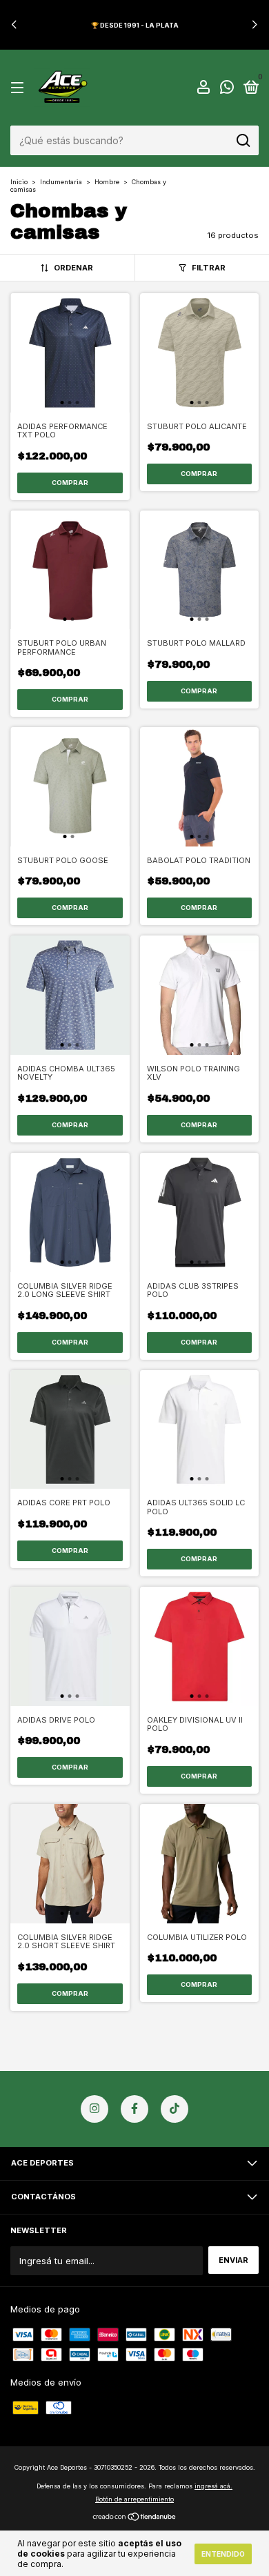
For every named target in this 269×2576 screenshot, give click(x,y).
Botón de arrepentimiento (134, 2499)
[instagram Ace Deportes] (94, 2109)
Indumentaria (61, 182)
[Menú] (20, 89)
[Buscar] (242, 141)
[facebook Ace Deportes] (134, 2109)
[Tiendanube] (135, 2518)
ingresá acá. (213, 2486)
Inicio (19, 182)
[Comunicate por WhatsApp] (227, 90)
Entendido (223, 2554)
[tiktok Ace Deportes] (175, 2109)
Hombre (107, 182)
